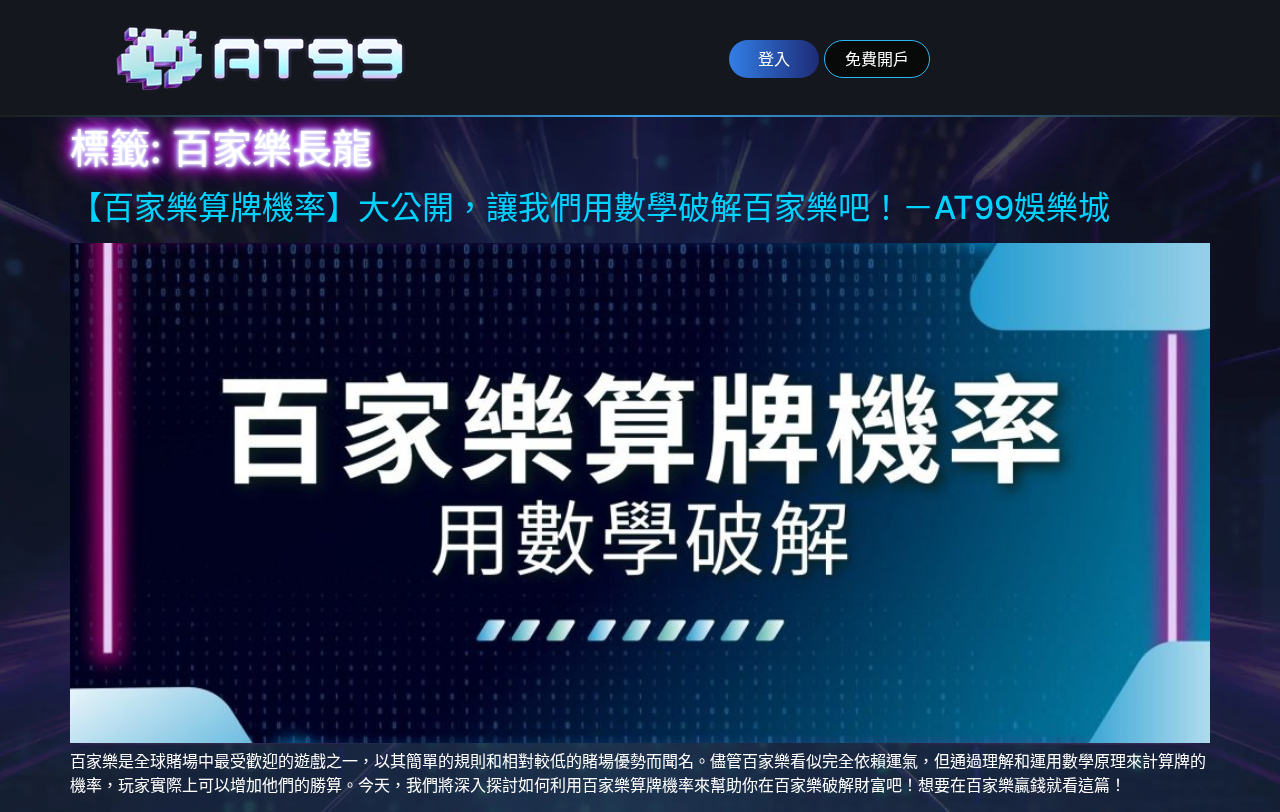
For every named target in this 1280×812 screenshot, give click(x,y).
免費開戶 (877, 59)
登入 (774, 59)
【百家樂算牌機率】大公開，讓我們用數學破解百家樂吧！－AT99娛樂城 (590, 207)
